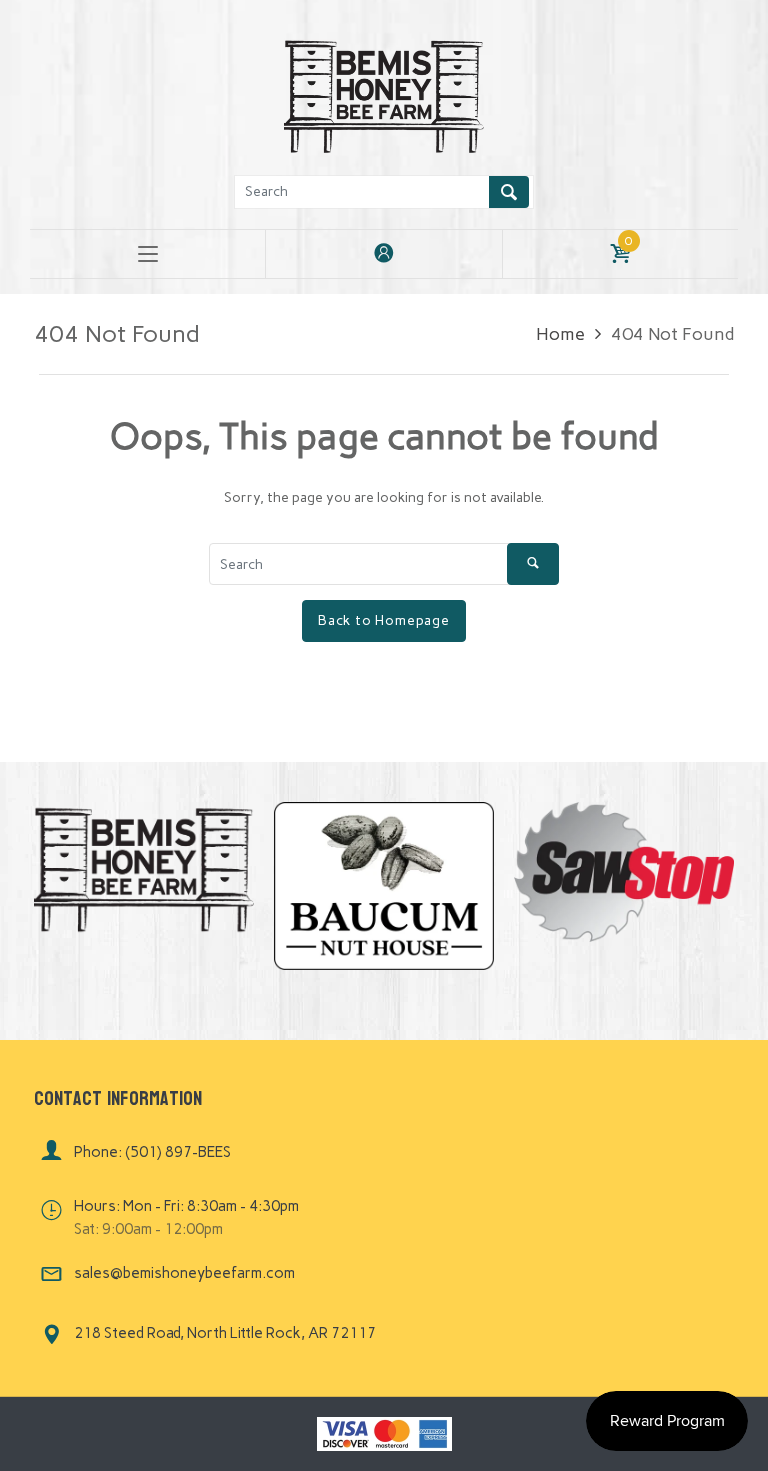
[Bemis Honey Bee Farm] (384, 93)
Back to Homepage (384, 620)
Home (560, 334)
